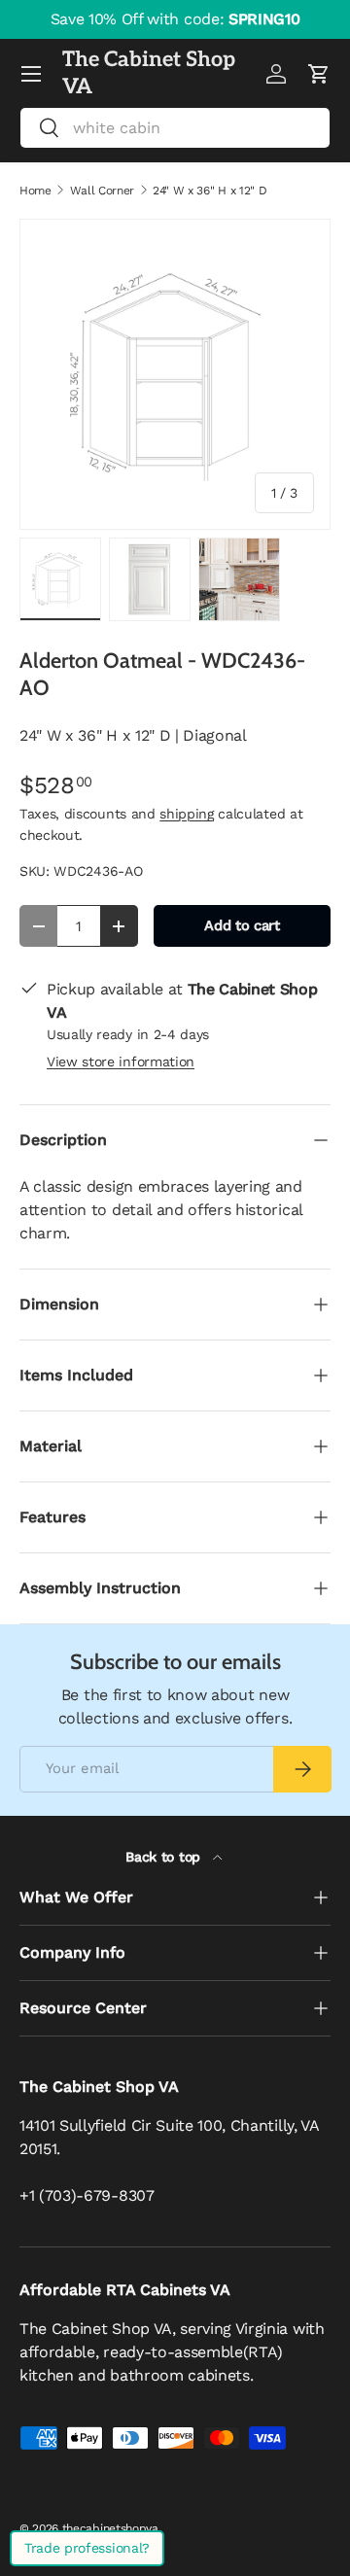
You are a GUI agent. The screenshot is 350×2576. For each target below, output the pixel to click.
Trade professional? (87, 2548)
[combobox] (175, 128)
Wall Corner (102, 191)
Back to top (165, 1857)
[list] (175, 374)
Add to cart (242, 925)
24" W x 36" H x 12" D (210, 191)
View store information (121, 1062)
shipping (186, 814)
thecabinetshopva (110, 2528)
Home (35, 191)
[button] (319, 74)
